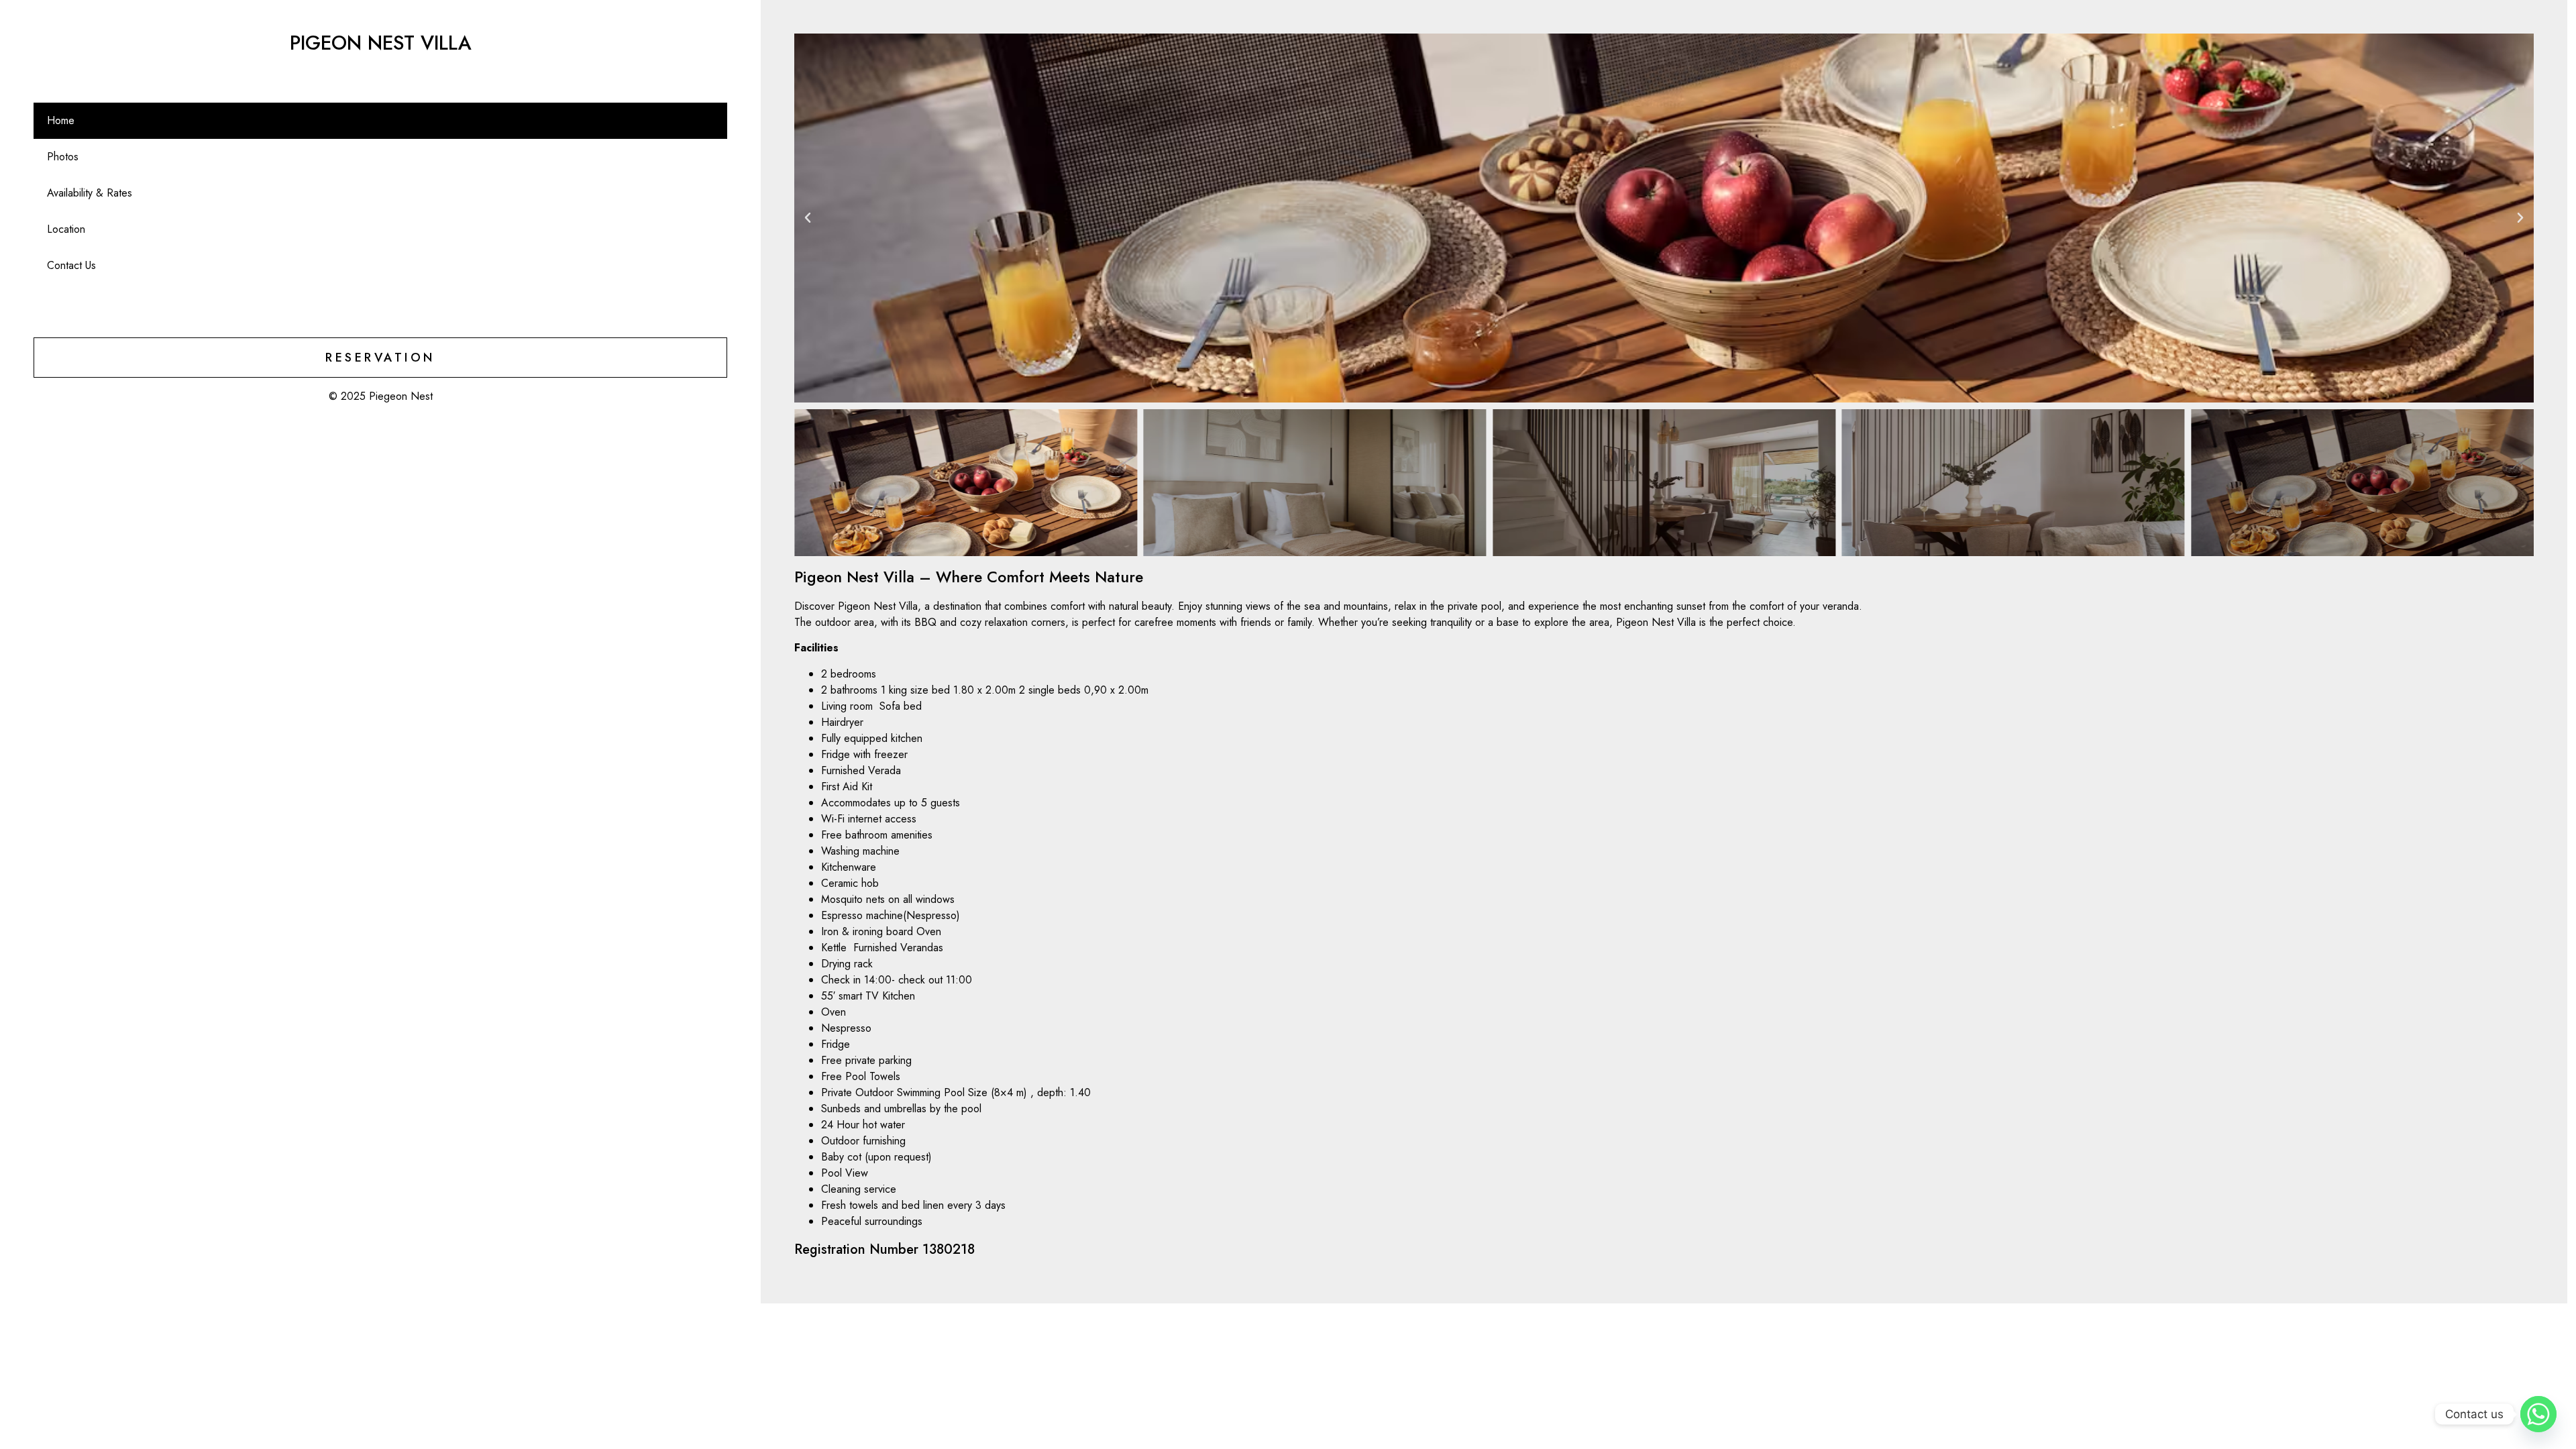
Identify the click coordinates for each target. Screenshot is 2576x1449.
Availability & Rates (90, 193)
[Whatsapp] (2538, 1414)
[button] (808, 218)
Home (61, 120)
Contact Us (71, 265)
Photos (63, 157)
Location (66, 229)
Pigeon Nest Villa (381, 43)
